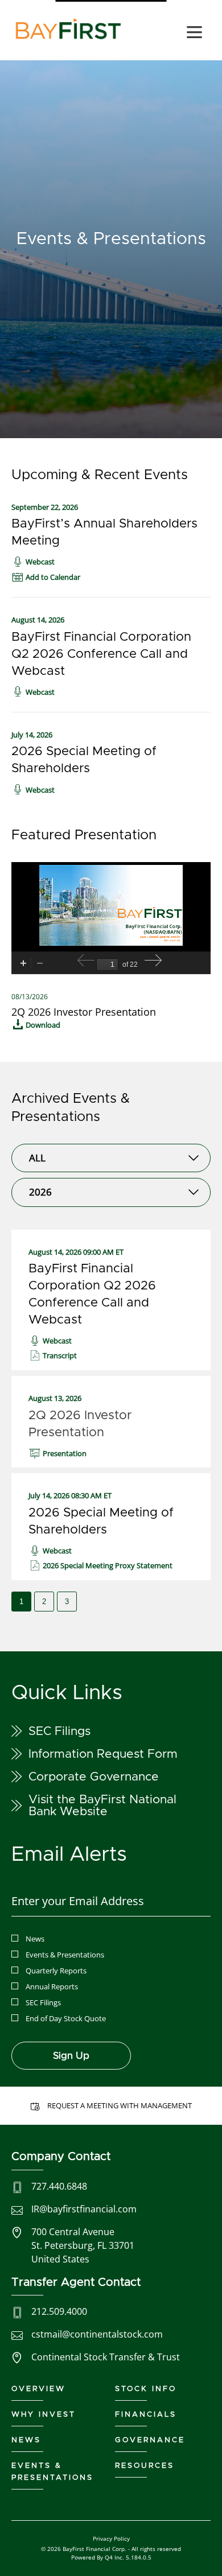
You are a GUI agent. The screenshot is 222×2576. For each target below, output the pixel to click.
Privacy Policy (111, 2538)
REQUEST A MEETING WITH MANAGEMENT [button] (120, 2105)
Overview (38, 2389)
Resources (145, 2466)
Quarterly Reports (56, 1971)
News (35, 1939)
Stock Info (146, 2389)
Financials (146, 2415)
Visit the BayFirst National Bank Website (102, 1806)
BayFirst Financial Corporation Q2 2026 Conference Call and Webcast (101, 654)
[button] (46, 577)
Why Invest (44, 2415)
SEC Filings (59, 1731)
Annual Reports (52, 1986)
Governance (150, 2440)
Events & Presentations (65, 1955)
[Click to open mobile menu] (194, 34)
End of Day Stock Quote (66, 2018)
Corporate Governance (94, 1777)
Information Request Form (103, 1754)
